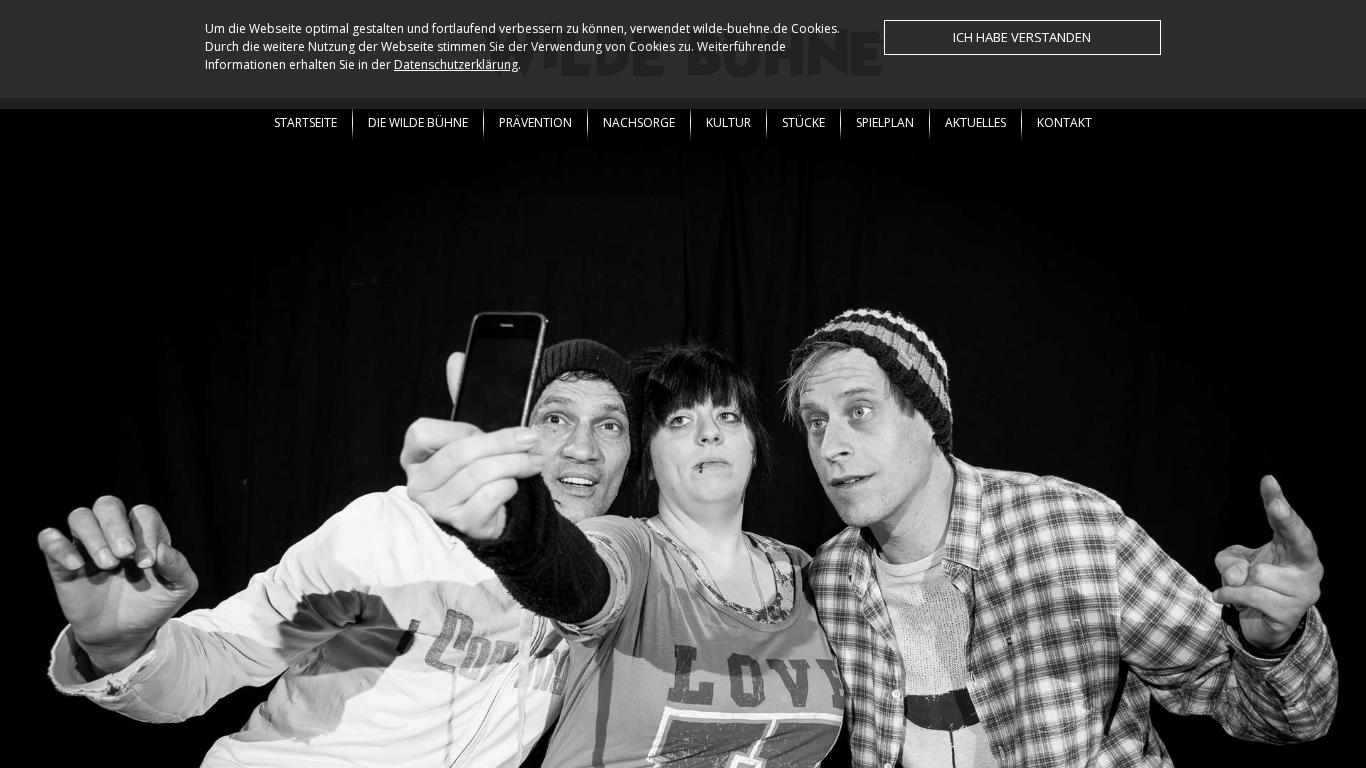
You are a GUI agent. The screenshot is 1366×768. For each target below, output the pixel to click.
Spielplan (885, 122)
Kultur (728, 122)
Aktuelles (975, 122)
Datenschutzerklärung (456, 64)
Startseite (305, 122)
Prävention (535, 122)
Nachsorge (639, 122)
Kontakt (1064, 122)
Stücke (803, 122)
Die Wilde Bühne (418, 122)
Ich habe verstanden (1022, 37)
